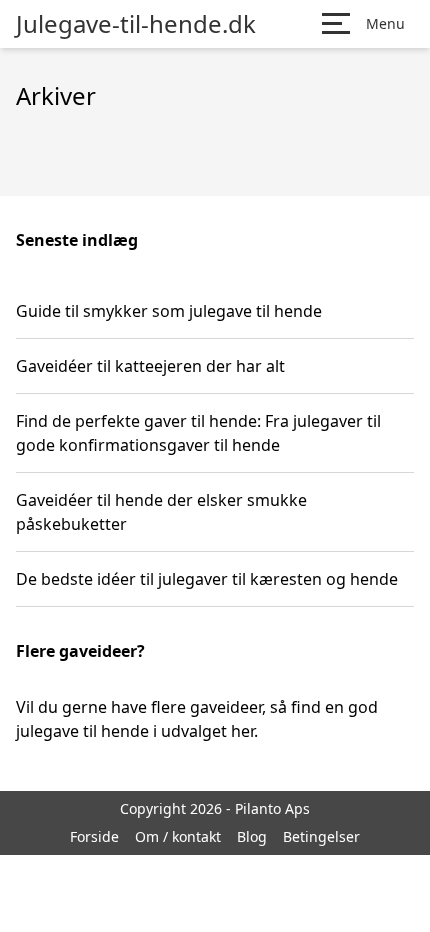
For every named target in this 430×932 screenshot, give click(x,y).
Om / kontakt (178, 836)
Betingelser (321, 836)
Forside (94, 836)
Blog (252, 836)
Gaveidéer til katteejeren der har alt (150, 366)
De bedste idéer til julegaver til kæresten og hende (207, 579)
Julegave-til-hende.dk (136, 24)
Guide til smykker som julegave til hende (169, 311)
